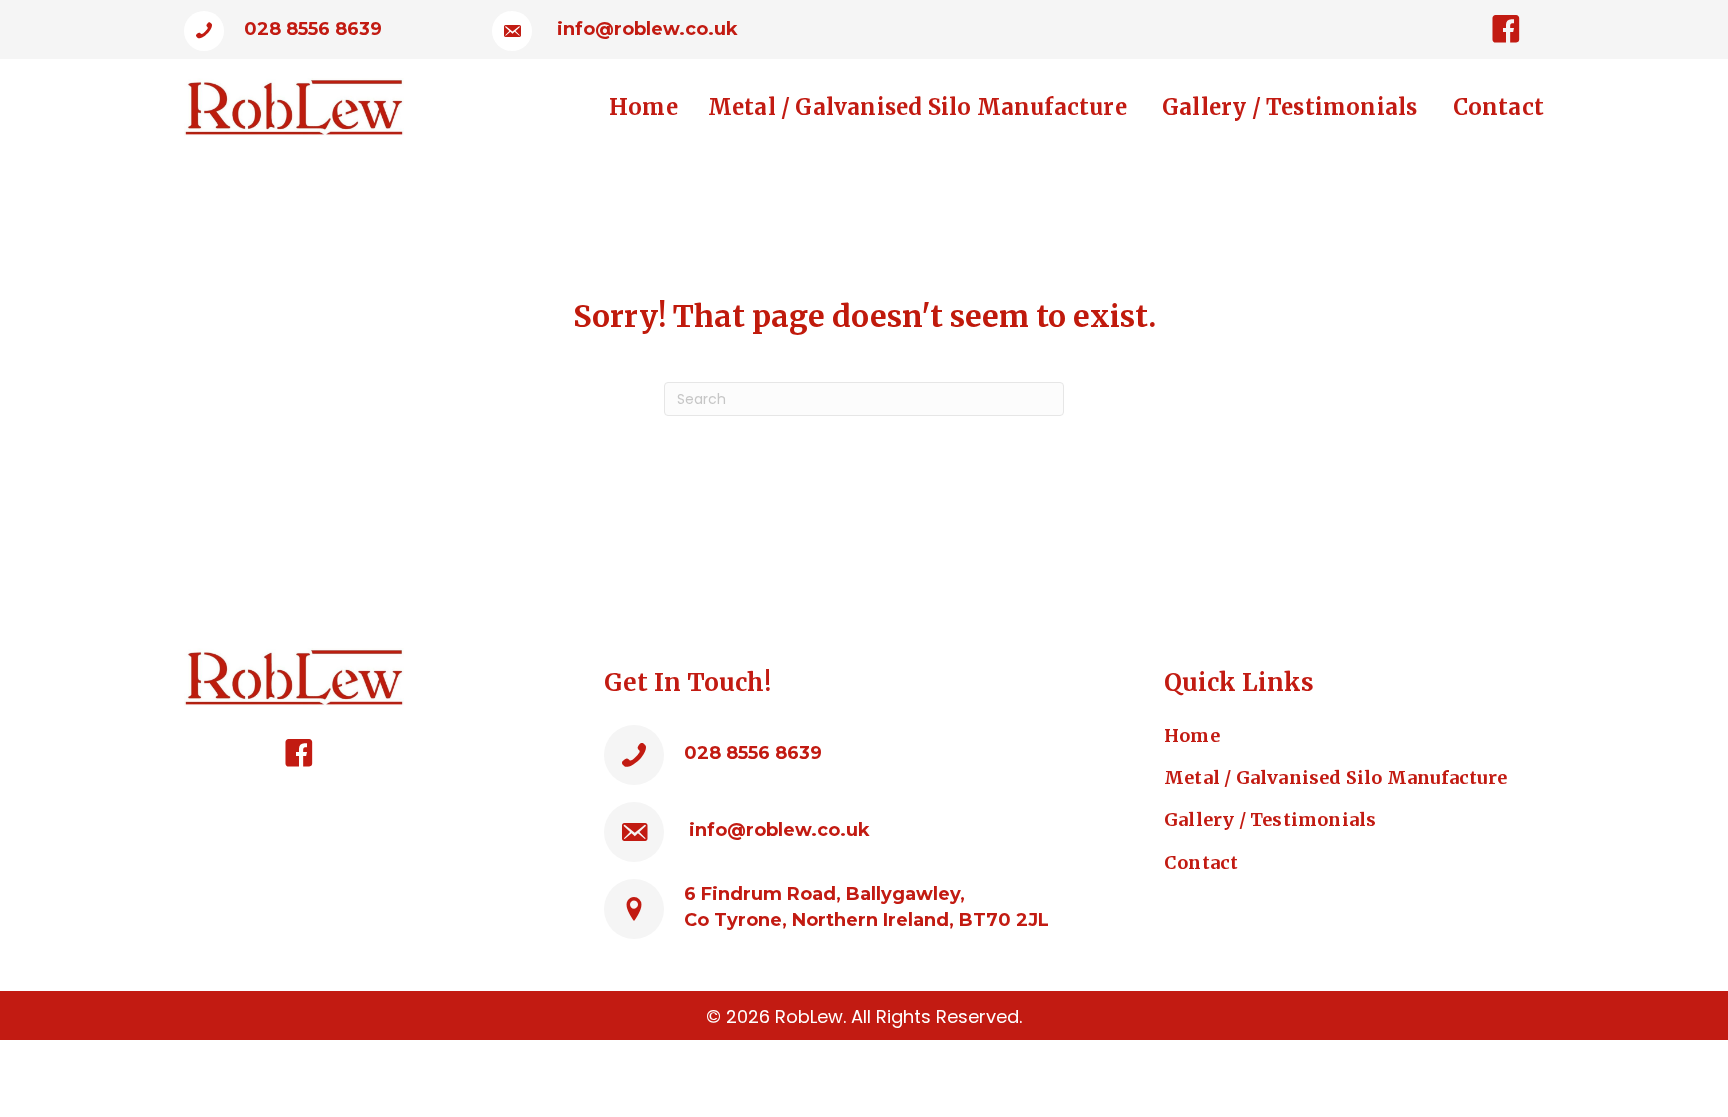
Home (1192, 735)
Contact (1201, 862)
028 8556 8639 (313, 29)
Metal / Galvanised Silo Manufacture (1335, 777)
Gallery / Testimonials (1272, 819)
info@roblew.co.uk (647, 29)
